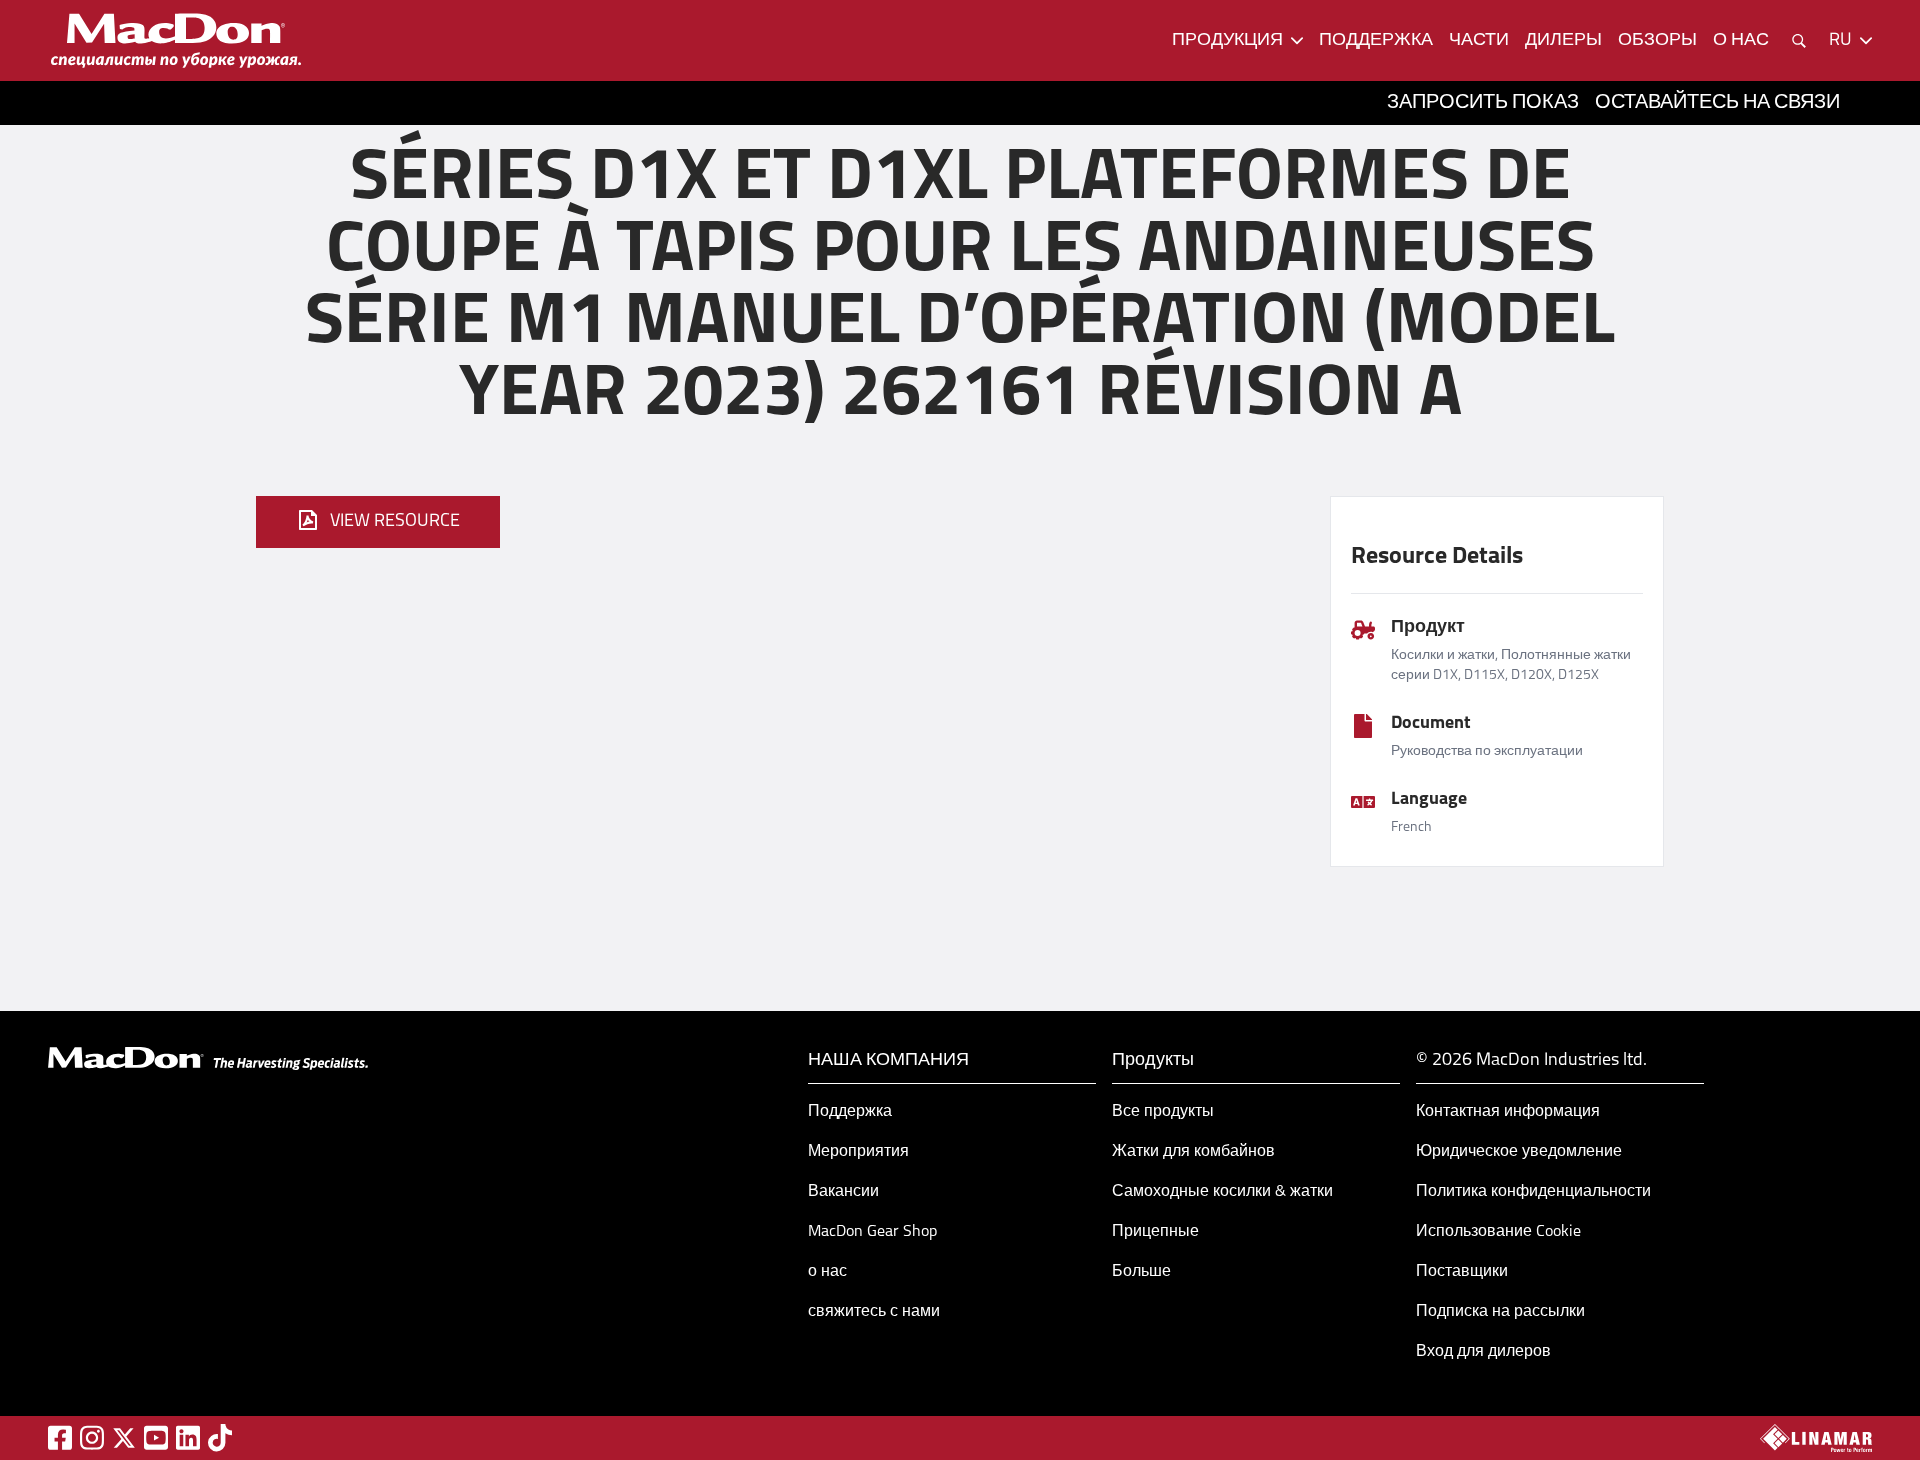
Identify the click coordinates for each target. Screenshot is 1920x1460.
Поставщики (1462, 1272)
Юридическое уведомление (1519, 1152)
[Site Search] (1799, 41)
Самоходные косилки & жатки (1222, 1192)
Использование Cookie (1498, 1232)
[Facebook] (60, 1437)
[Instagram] (92, 1437)
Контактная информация (1508, 1112)
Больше (1141, 1272)
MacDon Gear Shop (872, 1232)
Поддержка (850, 1112)
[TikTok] (220, 1437)
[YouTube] (156, 1437)
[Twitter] (124, 1438)
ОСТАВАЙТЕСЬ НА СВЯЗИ (1717, 103)
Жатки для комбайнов (1193, 1152)
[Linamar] (1816, 1438)
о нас (1741, 41)
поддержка (1376, 41)
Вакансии (843, 1192)
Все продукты (1163, 1112)
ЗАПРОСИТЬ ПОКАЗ (1483, 103)
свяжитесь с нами (874, 1312)
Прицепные (1155, 1232)
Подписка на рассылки (1500, 1312)
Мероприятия (858, 1152)
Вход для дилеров (1483, 1352)
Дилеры (1563, 41)
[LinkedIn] (188, 1437)
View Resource (395, 522)
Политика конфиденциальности (1533, 1192)
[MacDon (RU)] (176, 40)
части (1479, 41)
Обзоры (1657, 41)
